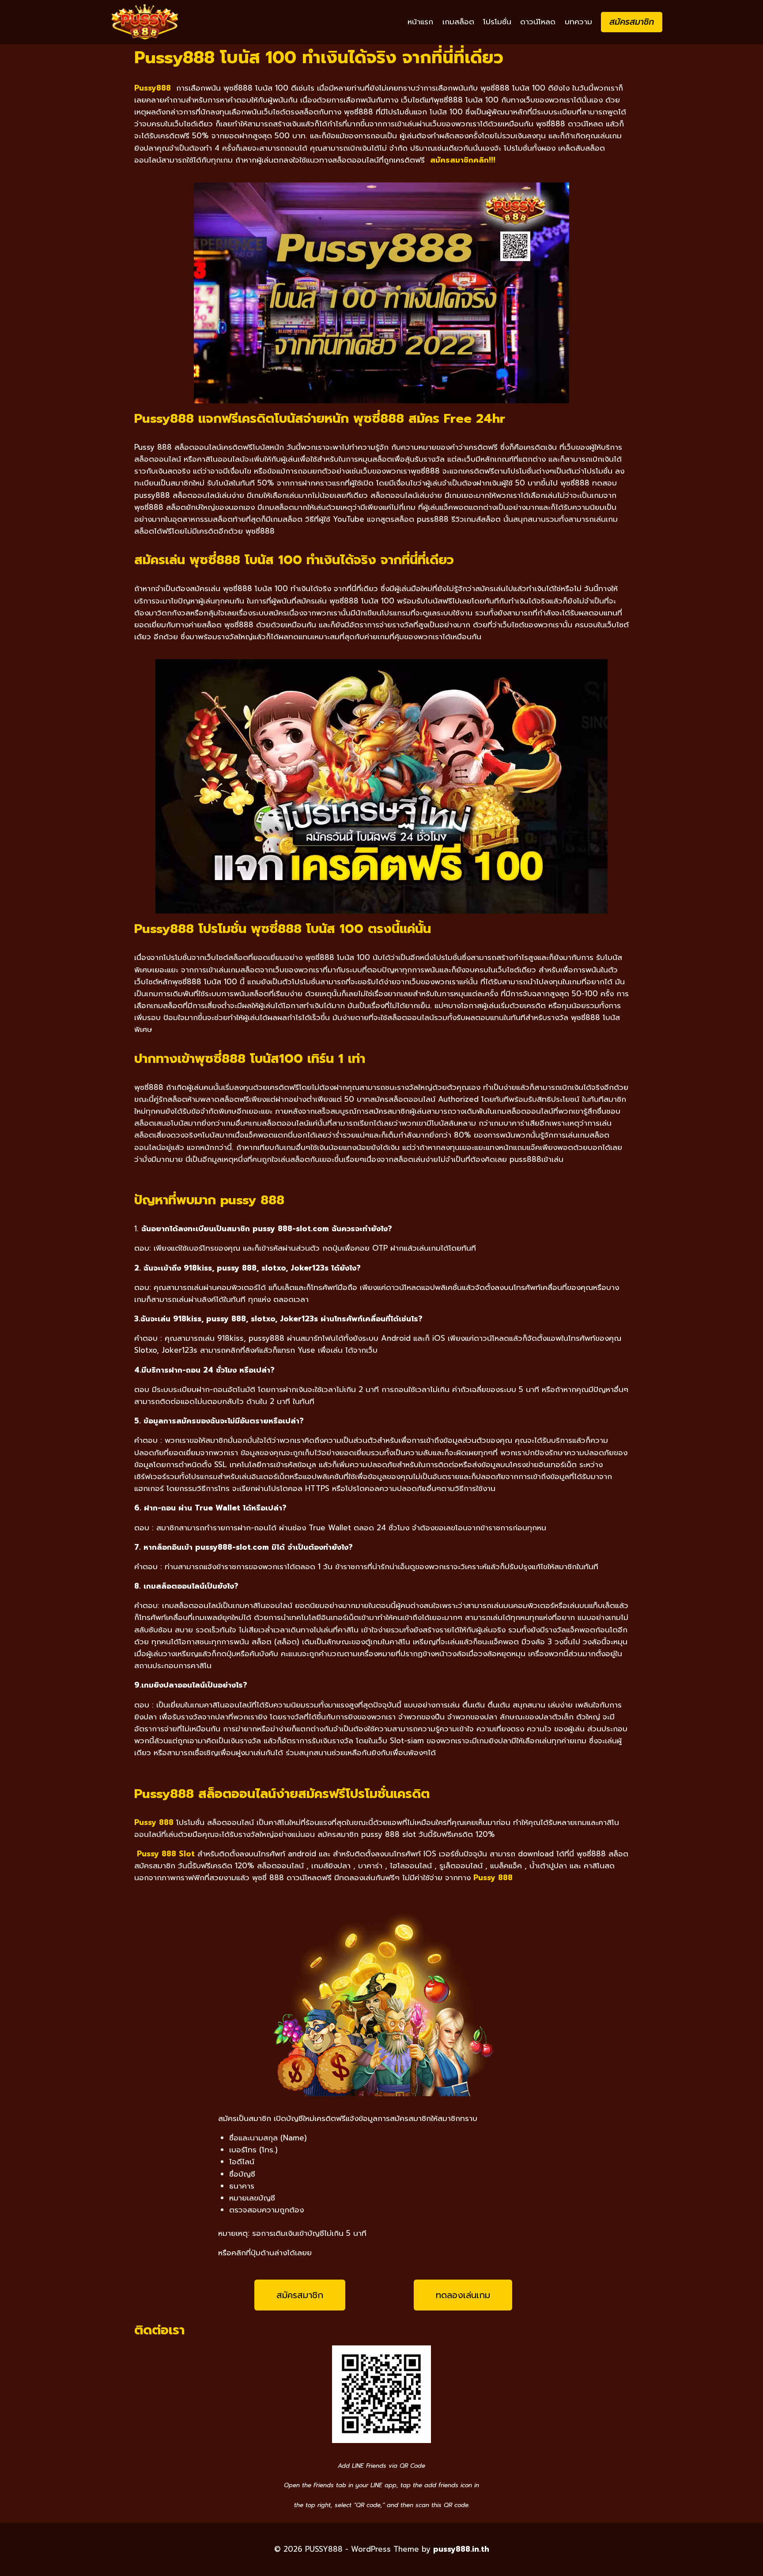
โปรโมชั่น (497, 22)
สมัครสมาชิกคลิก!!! (463, 160)
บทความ (578, 22)
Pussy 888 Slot (166, 1854)
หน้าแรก (420, 22)
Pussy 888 (493, 1878)
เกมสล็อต (458, 22)
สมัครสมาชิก (632, 22)
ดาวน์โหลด (538, 22)
